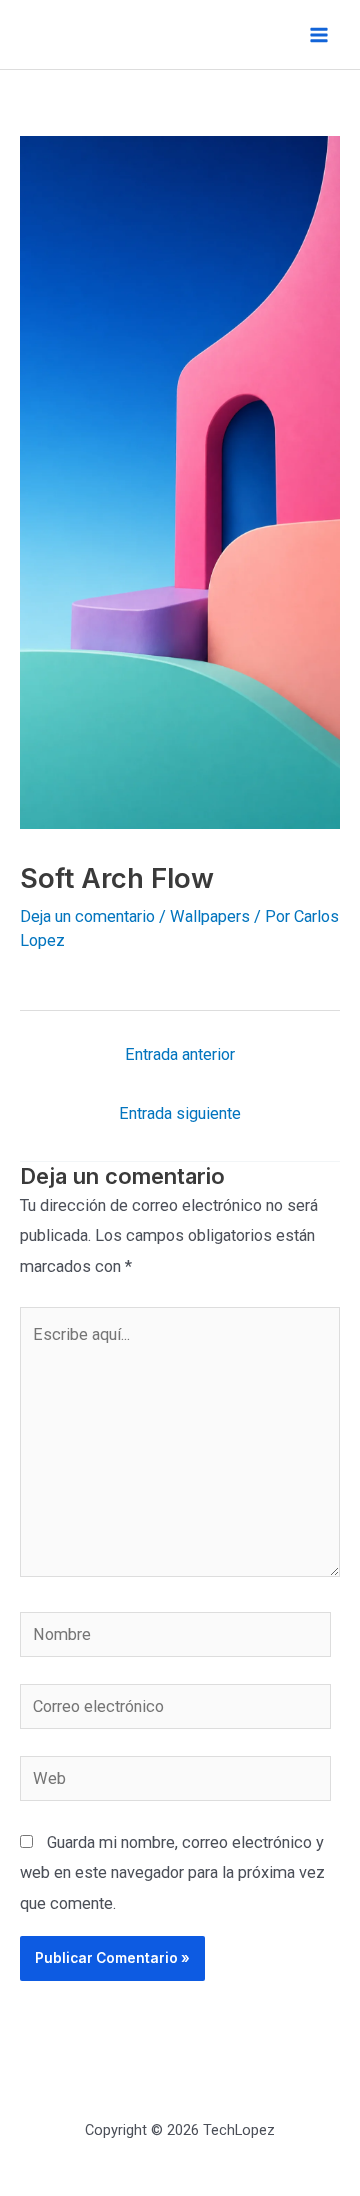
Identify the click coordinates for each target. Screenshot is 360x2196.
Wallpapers (210, 916)
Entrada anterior (180, 1054)
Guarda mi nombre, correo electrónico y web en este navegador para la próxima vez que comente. (172, 1873)
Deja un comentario (87, 916)
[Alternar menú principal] (318, 34)
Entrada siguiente (180, 1113)
